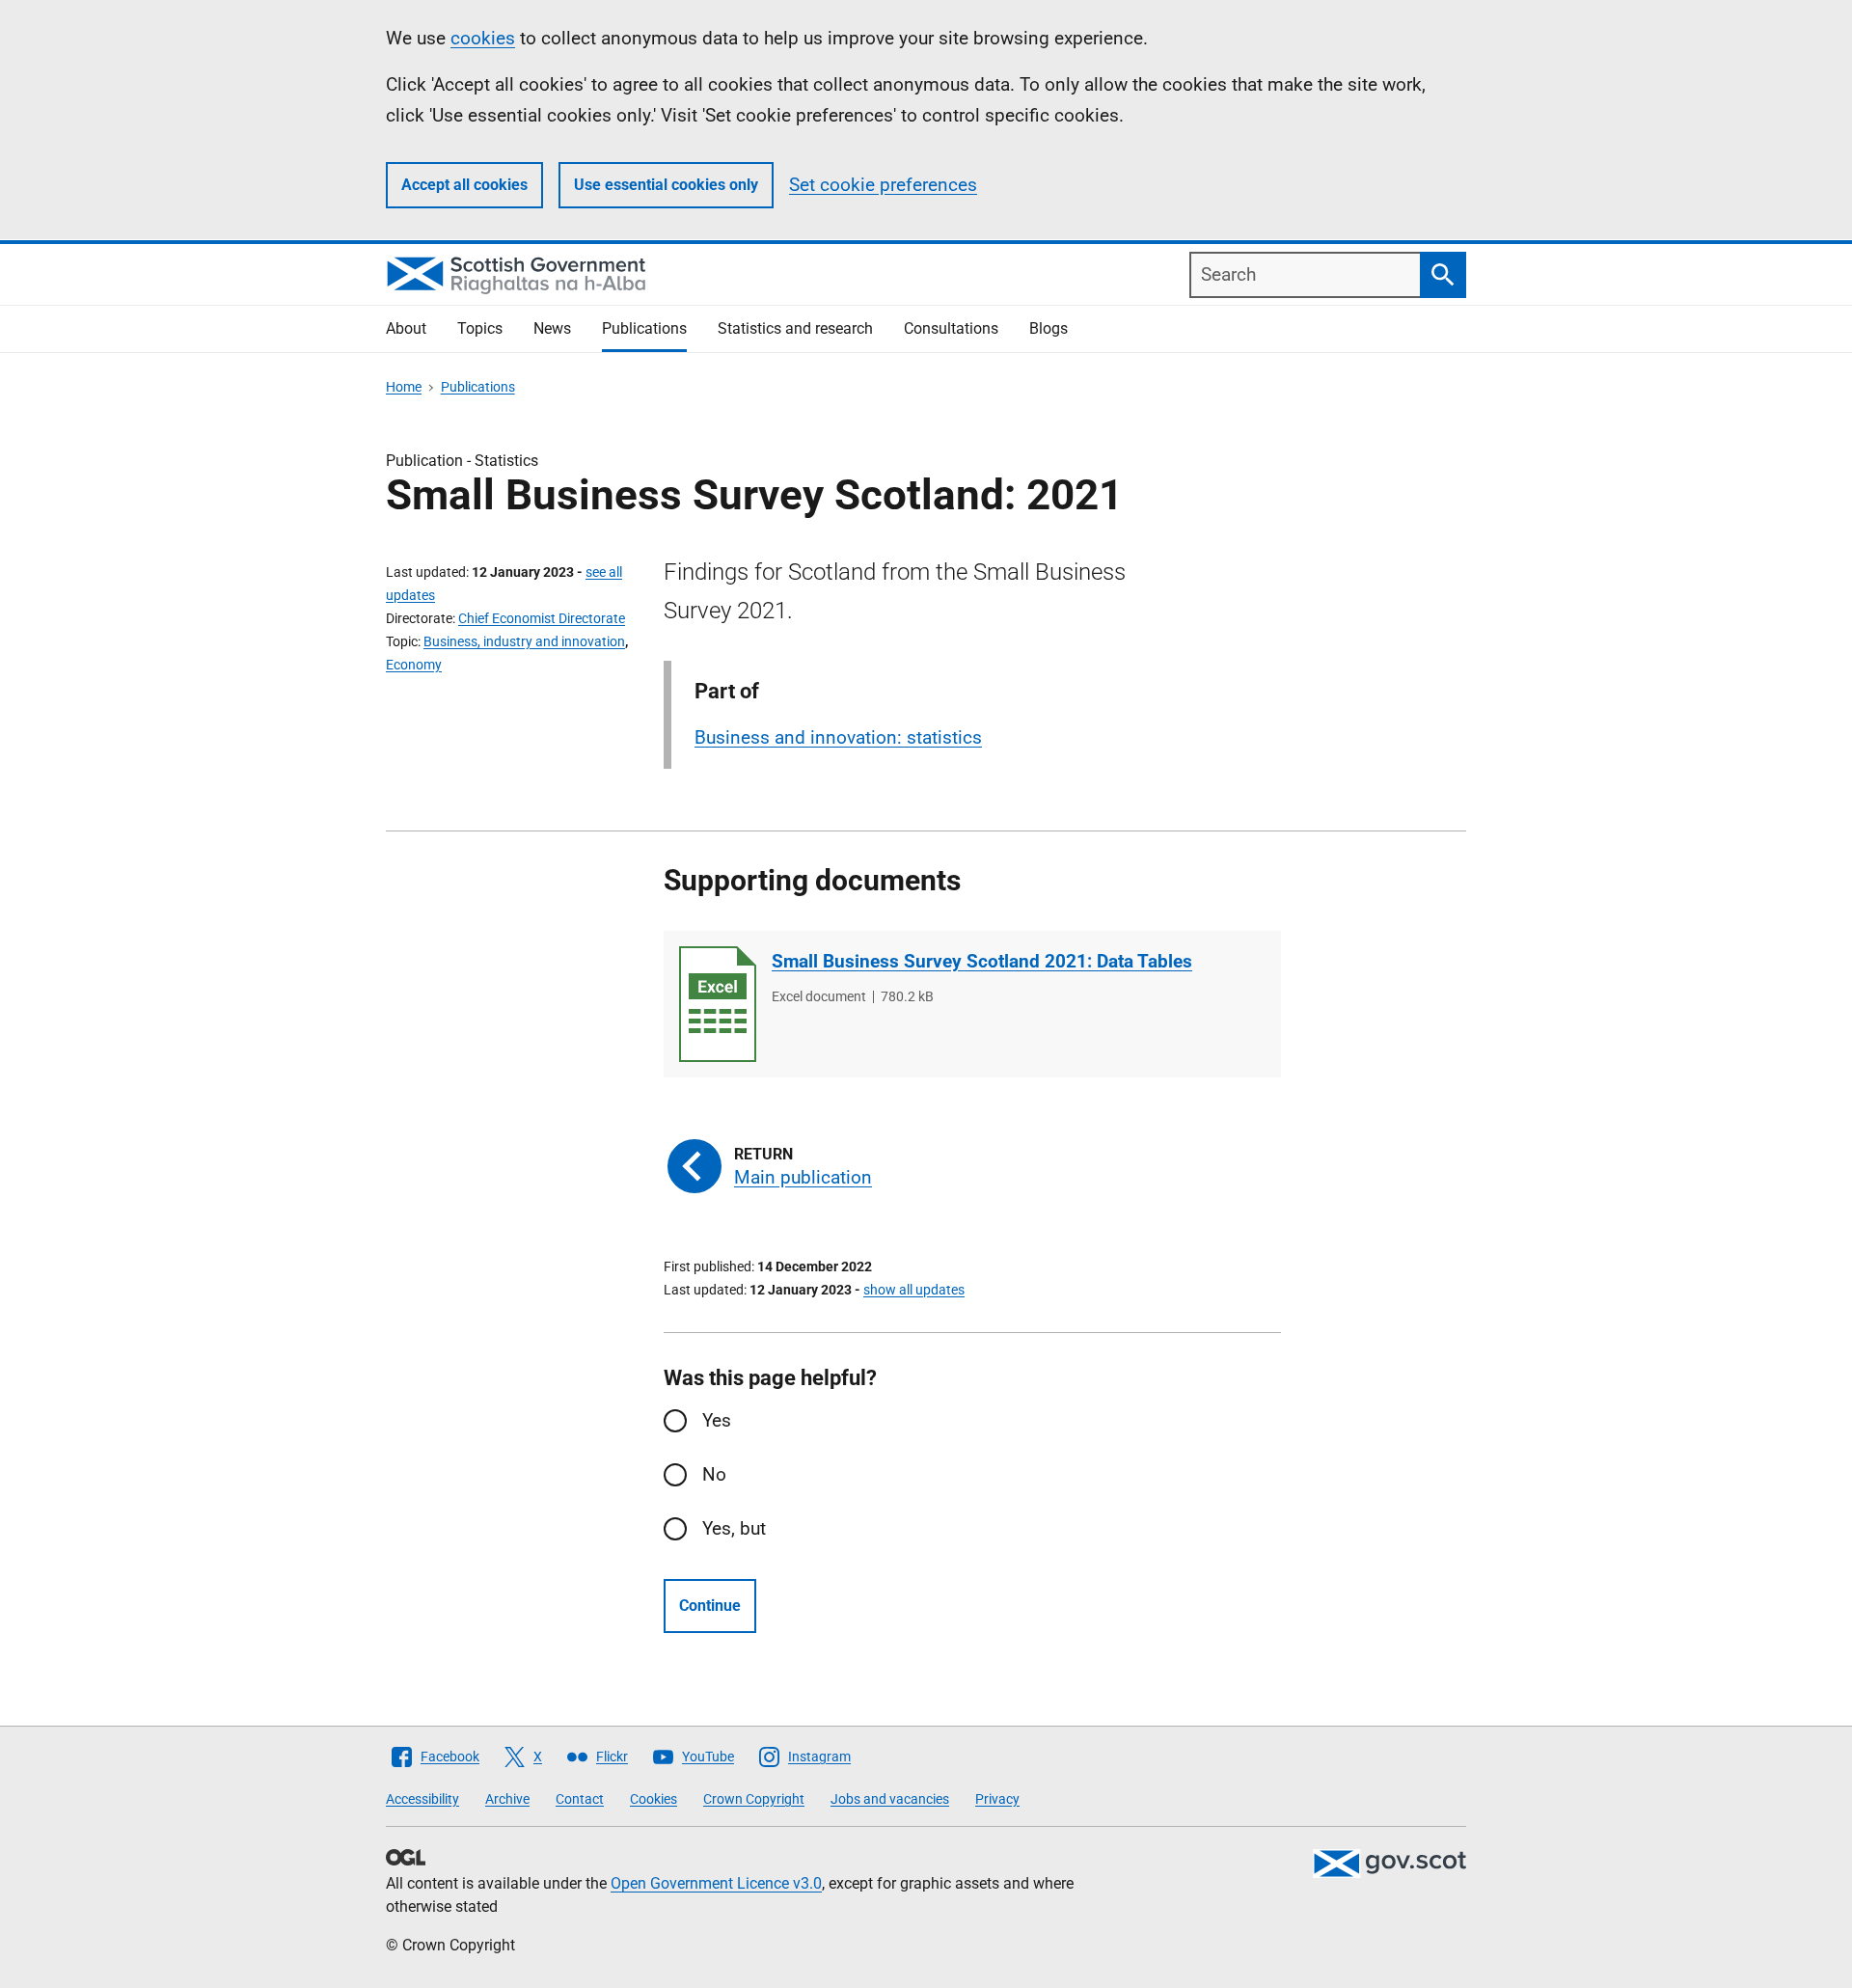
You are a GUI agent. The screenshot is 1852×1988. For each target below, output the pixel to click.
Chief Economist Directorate (542, 618)
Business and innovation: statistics (838, 737)
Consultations (951, 328)
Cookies (654, 1799)
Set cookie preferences (883, 185)
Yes (717, 1420)
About (406, 328)
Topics (480, 328)
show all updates (914, 1290)
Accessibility (422, 1799)
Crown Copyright (754, 1799)
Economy (414, 665)
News (552, 328)
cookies (483, 38)
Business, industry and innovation (524, 641)
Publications (644, 328)
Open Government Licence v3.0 (716, 1883)
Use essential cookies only (666, 185)
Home (404, 387)
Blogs (1049, 328)
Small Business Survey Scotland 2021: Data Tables (982, 961)
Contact (580, 1799)
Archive (507, 1799)
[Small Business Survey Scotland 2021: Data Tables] (718, 1004)
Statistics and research (795, 328)
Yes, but (734, 1528)
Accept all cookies (464, 185)
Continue (710, 1606)
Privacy (997, 1799)
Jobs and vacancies (890, 1799)
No (714, 1474)
